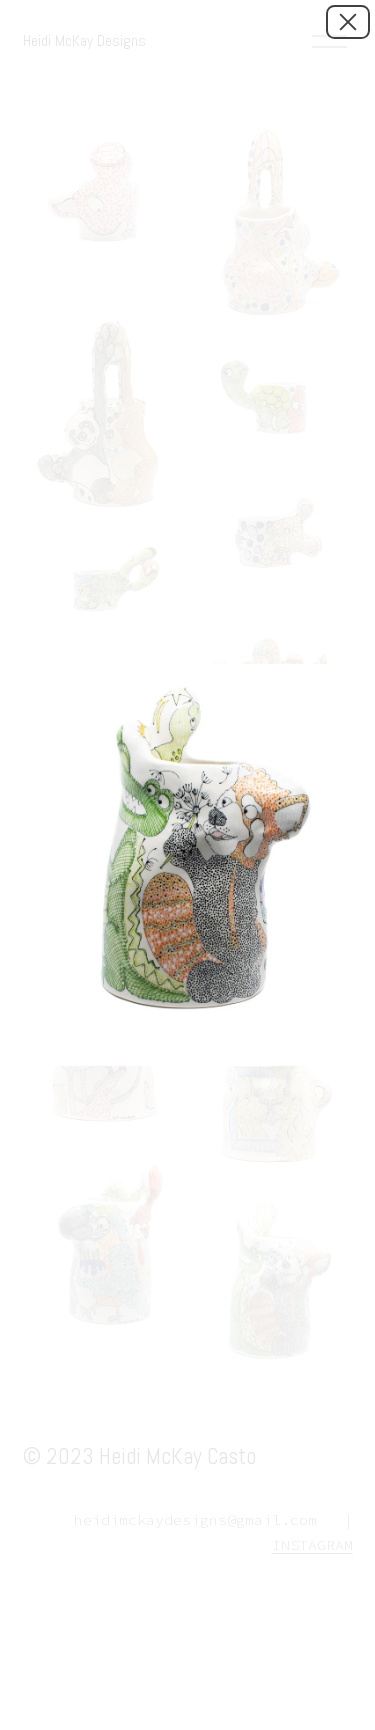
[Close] (348, 22)
